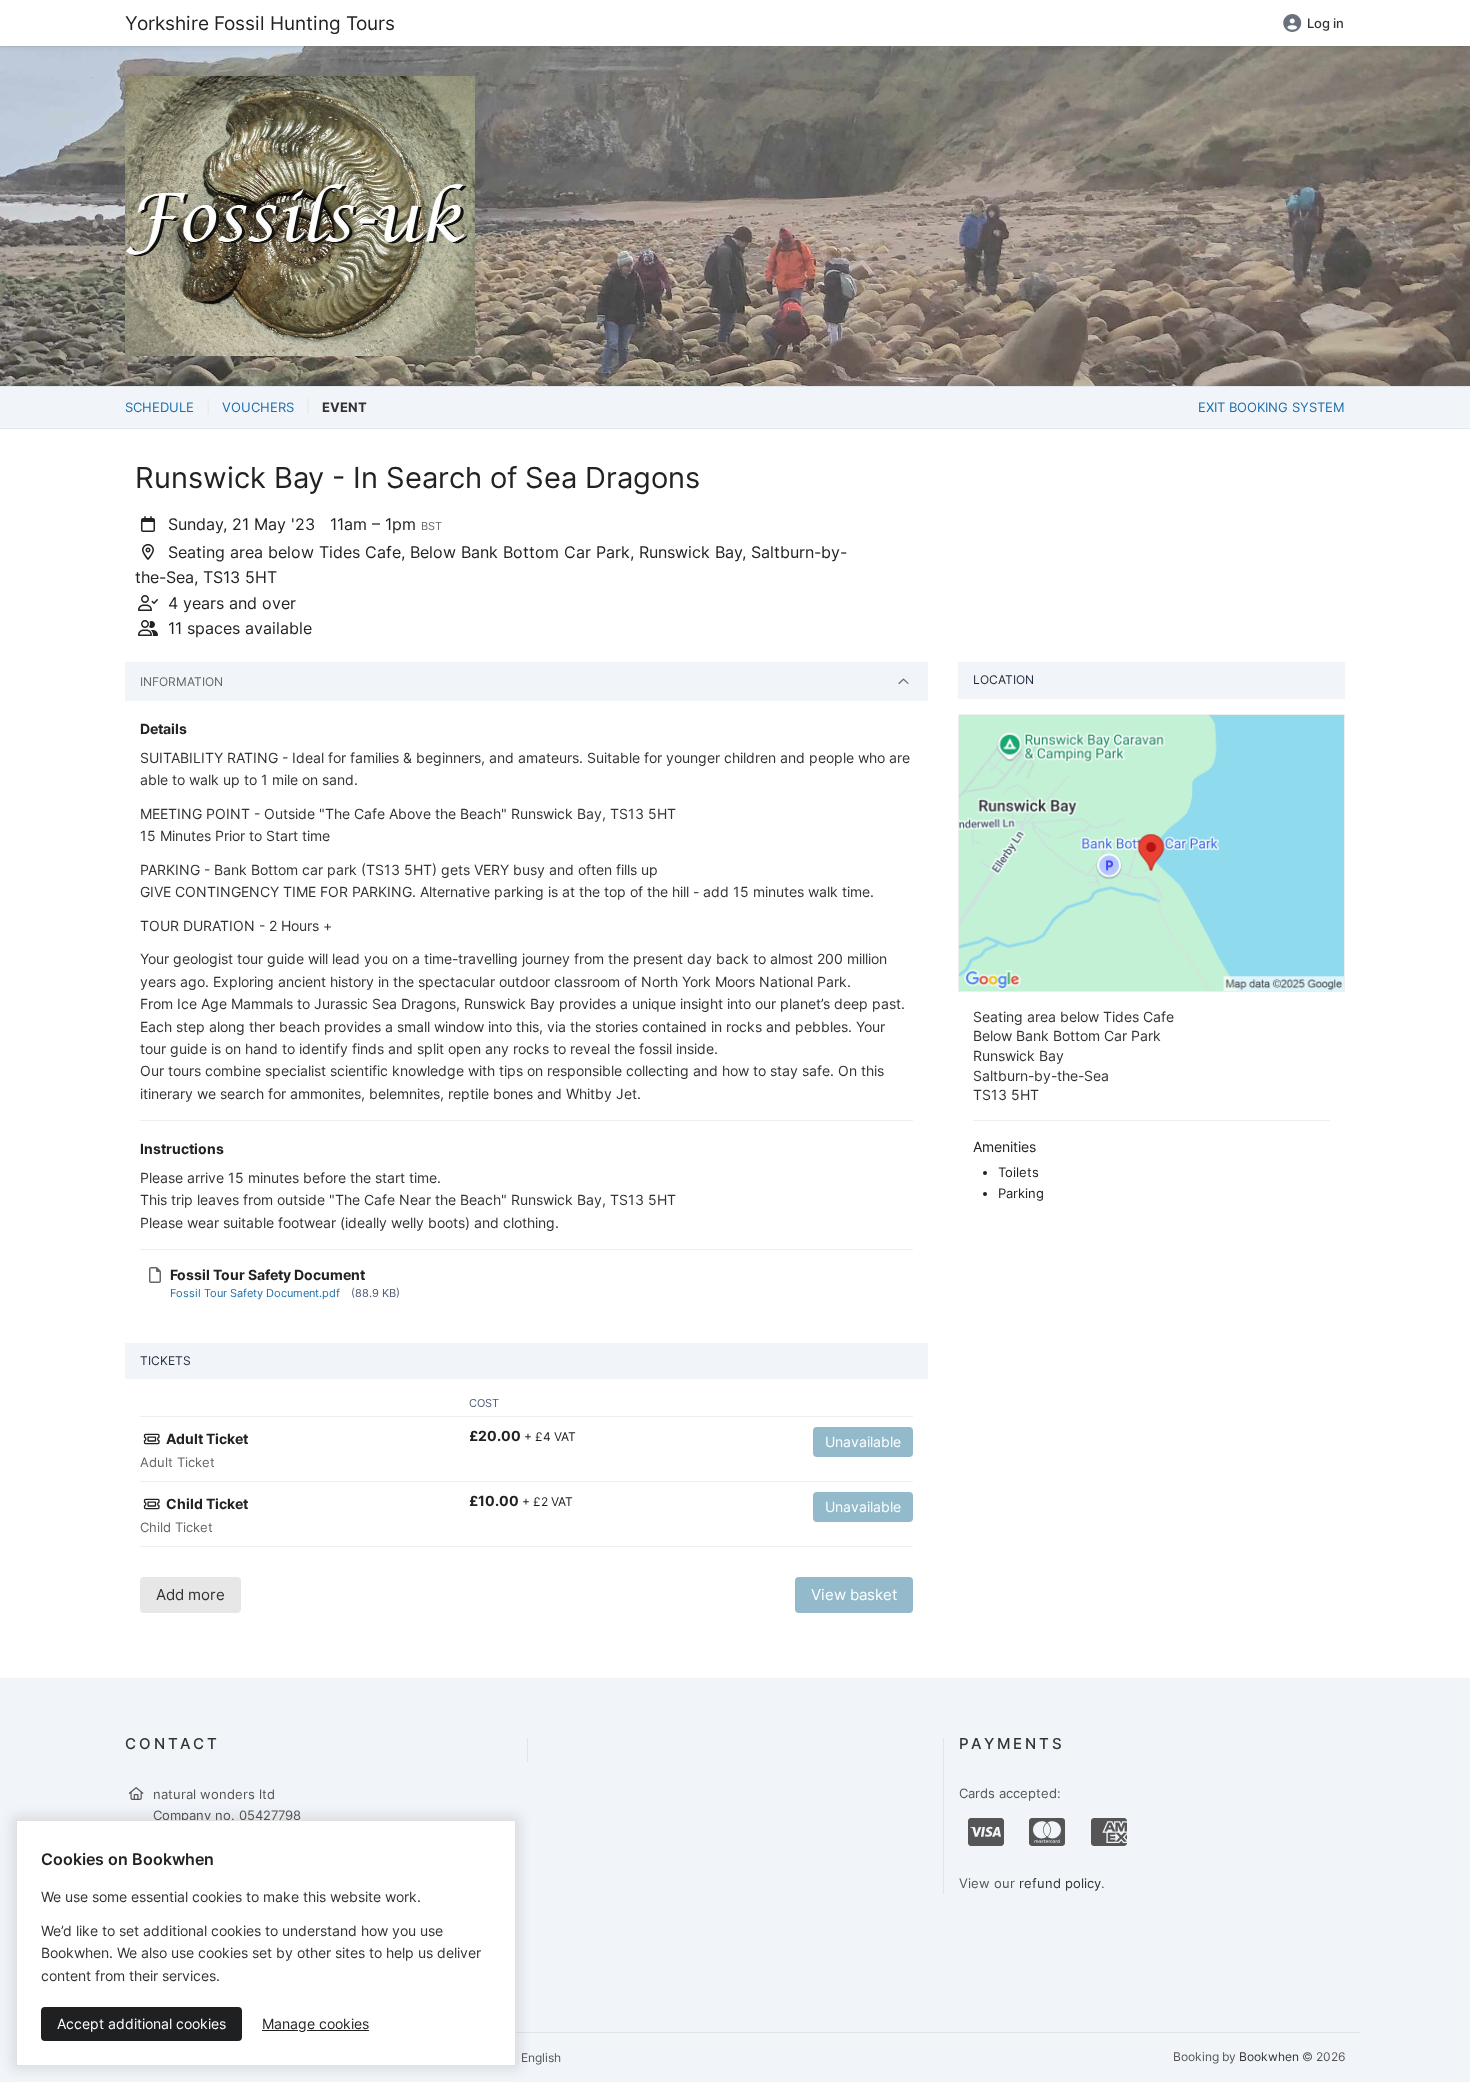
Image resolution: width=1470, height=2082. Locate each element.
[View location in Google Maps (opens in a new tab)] (1151, 851)
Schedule (159, 407)
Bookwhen (1269, 2056)
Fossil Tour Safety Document (267, 1274)
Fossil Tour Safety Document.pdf (255, 1293)
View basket (854, 1594)
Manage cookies (315, 2023)
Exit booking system (1271, 407)
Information (181, 681)
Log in (1325, 23)
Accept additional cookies (141, 2023)
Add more (190, 1594)
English (539, 2057)
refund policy (1060, 1883)
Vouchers (258, 407)
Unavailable (863, 1441)
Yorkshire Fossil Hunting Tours (260, 23)
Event (344, 407)
